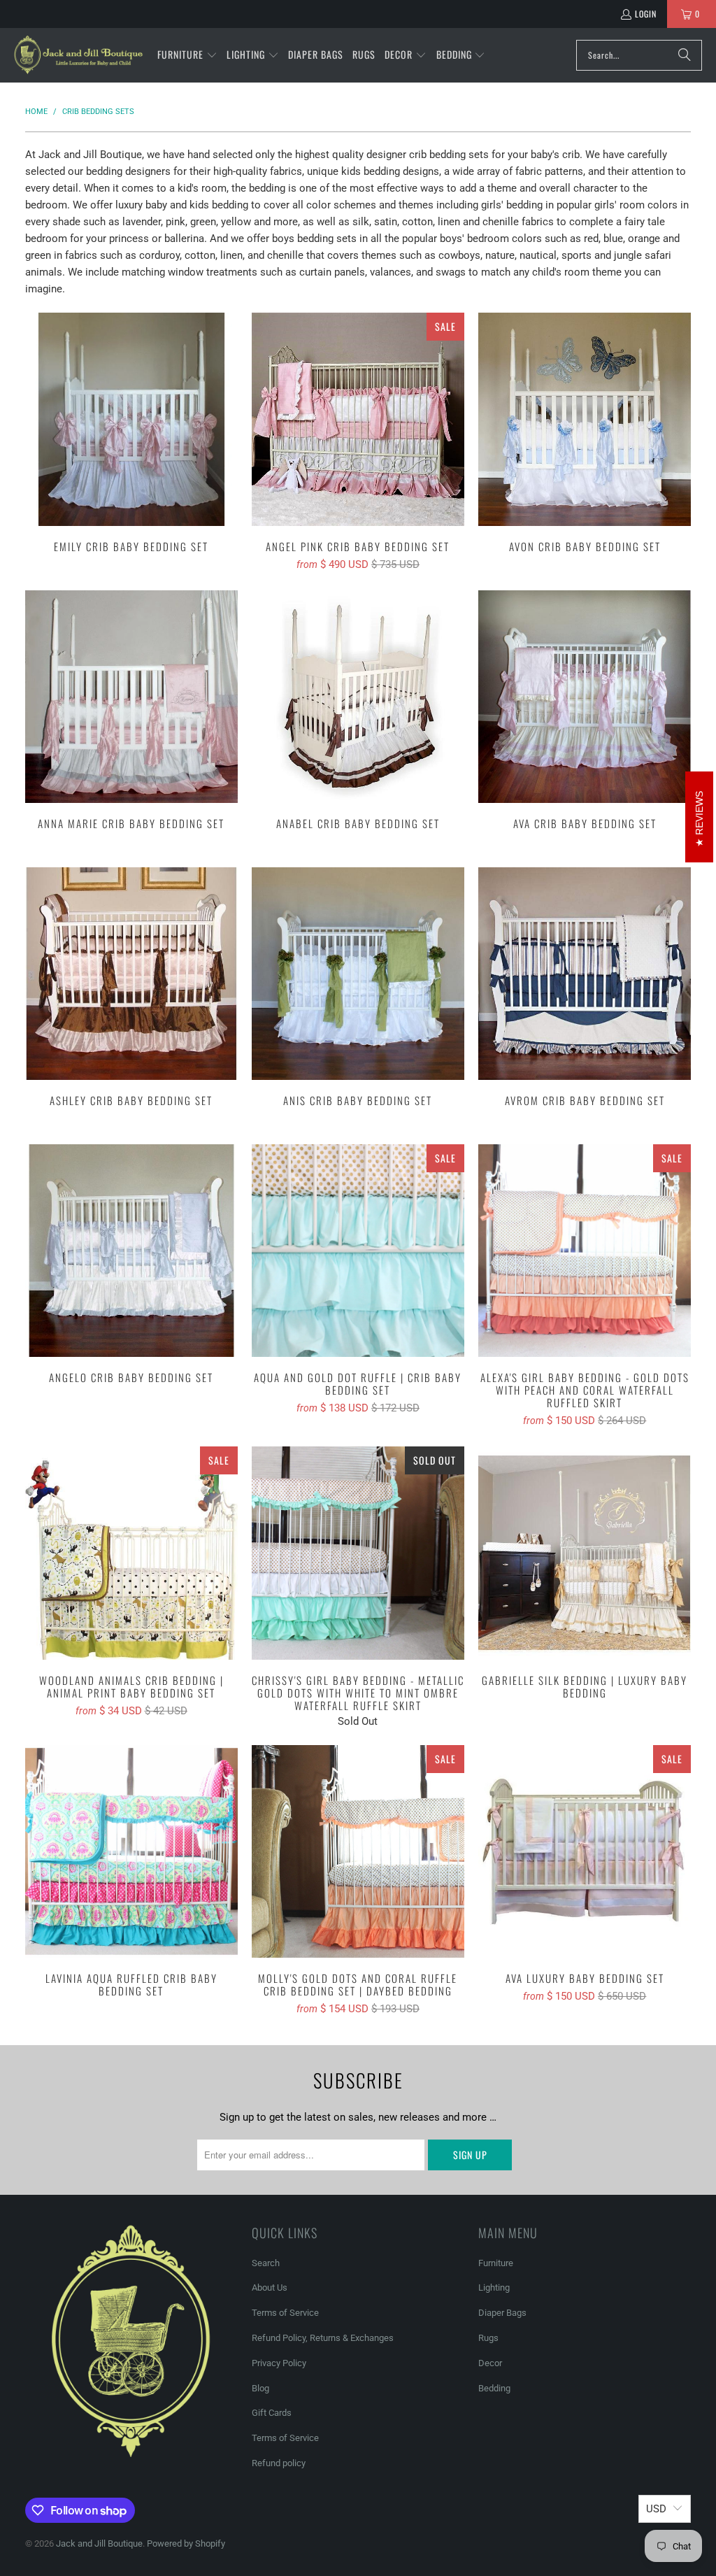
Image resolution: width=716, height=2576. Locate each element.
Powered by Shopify (186, 2543)
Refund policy (279, 2463)
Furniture (496, 2263)
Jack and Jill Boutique (99, 2543)
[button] (187, 55)
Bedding (494, 2388)
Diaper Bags (502, 2313)
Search (266, 2263)
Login (646, 14)
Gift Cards (272, 2413)
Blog (260, 2388)
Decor (490, 2363)
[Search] (685, 55)
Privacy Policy (279, 2363)
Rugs (488, 2338)
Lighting (494, 2287)
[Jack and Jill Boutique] (79, 55)
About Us (270, 2287)
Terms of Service (285, 2313)
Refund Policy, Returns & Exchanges (323, 2338)
